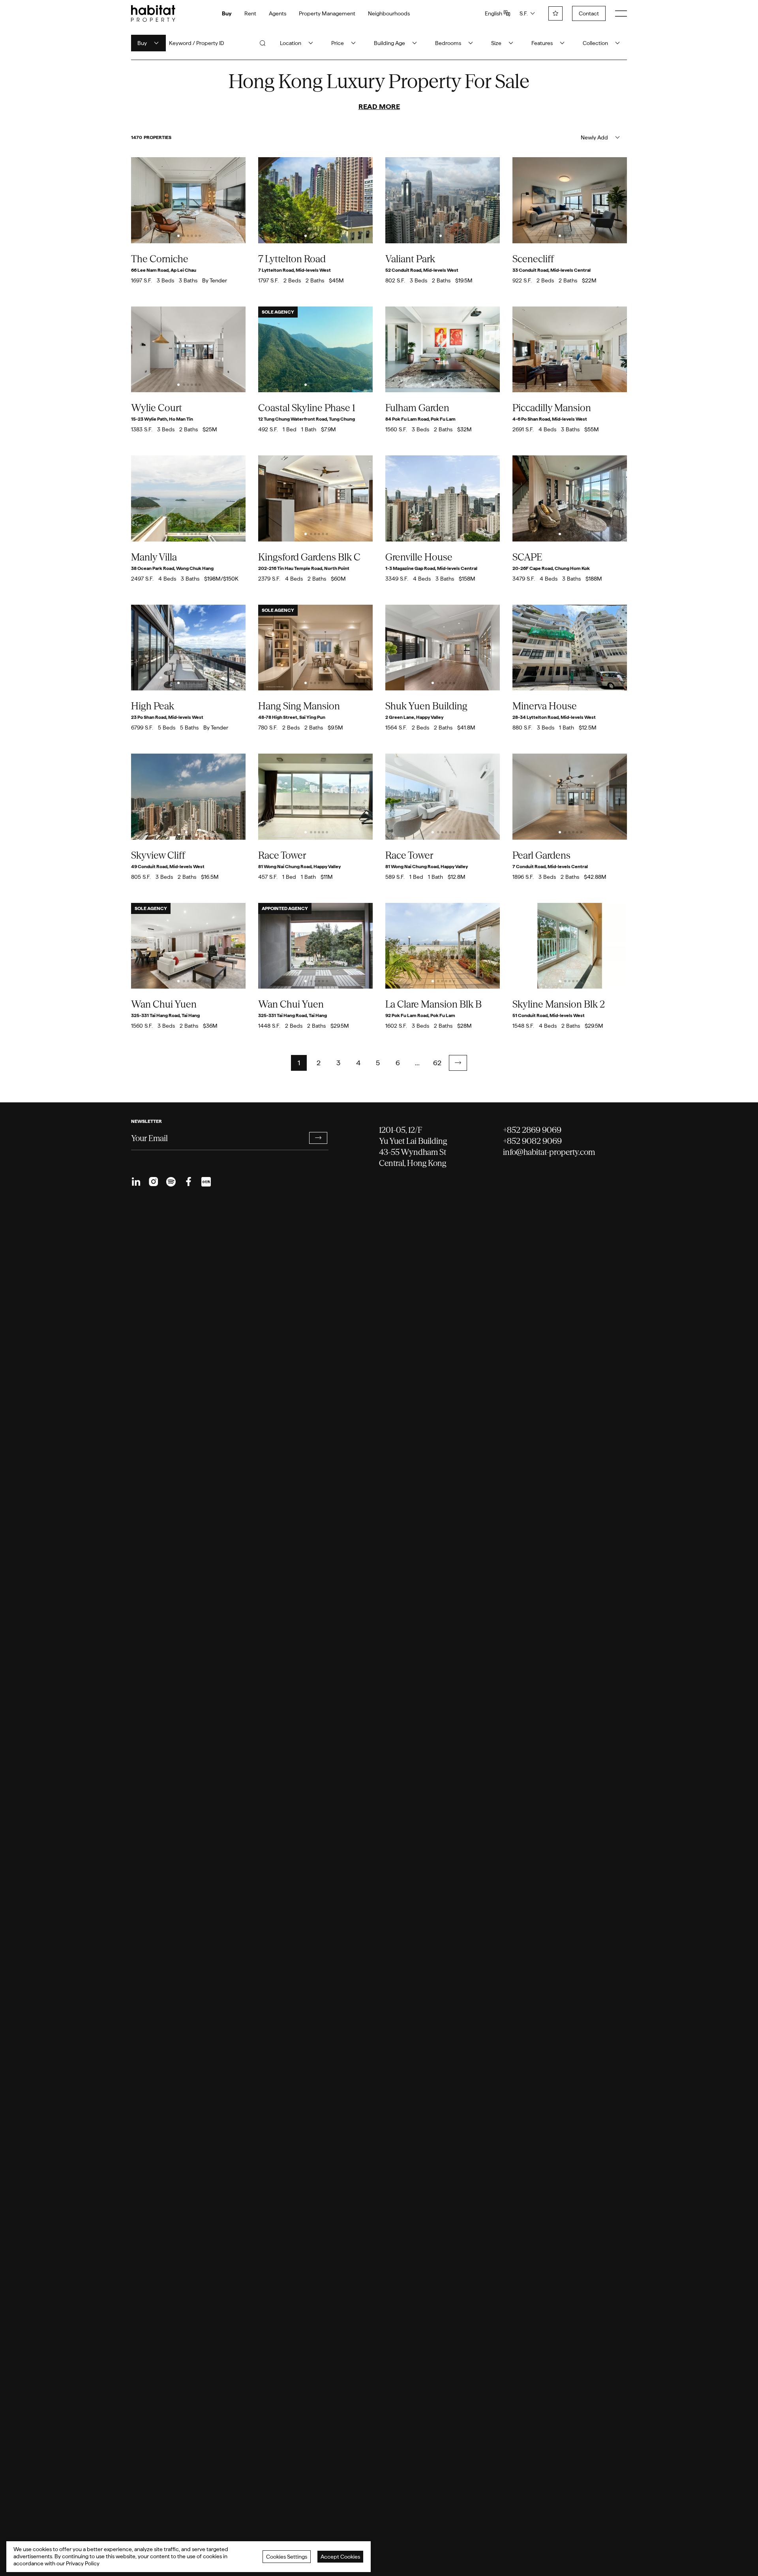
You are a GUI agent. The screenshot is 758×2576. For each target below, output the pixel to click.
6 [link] (398, 1063)
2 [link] (319, 1063)
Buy (227, 13)
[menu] (621, 13)
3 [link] (338, 1063)
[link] (458, 1063)
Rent (250, 13)
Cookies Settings (287, 2557)
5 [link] (378, 1063)
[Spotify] (171, 1182)
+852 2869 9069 (532, 1130)
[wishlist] (555, 13)
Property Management (327, 13)
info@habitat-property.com (549, 1152)
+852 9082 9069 (532, 1141)
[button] (458, 1063)
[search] (263, 43)
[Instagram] (154, 1182)
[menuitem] (136, 1182)
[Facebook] (188, 1182)
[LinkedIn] (136, 1182)
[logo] (153, 13)
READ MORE (379, 106)
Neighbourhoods (389, 13)
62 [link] (437, 1063)
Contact (589, 13)
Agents (278, 13)
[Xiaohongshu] (206, 1182)
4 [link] (358, 1063)
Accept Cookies (340, 2557)
